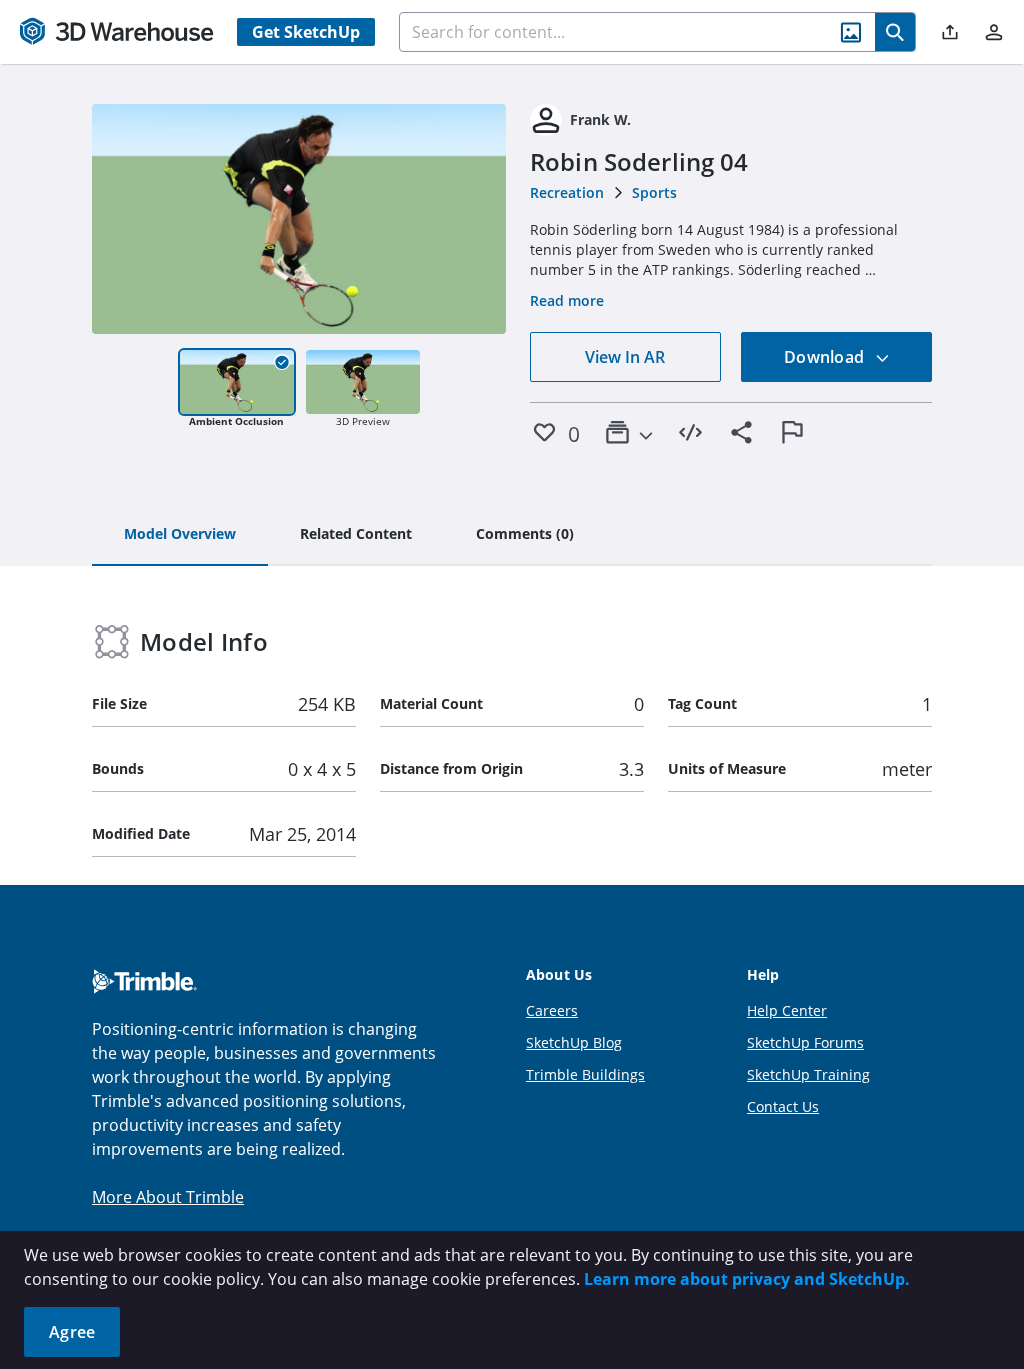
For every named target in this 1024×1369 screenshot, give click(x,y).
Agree (72, 1332)
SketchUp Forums (805, 1042)
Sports (654, 192)
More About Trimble (168, 1197)
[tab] (180, 535)
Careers (552, 1010)
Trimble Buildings (585, 1074)
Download (826, 357)
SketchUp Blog (574, 1042)
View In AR (625, 357)
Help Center (787, 1010)
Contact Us (783, 1106)
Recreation (567, 192)
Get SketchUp (306, 32)
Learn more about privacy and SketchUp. (747, 1279)
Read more (567, 300)
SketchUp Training (808, 1074)
